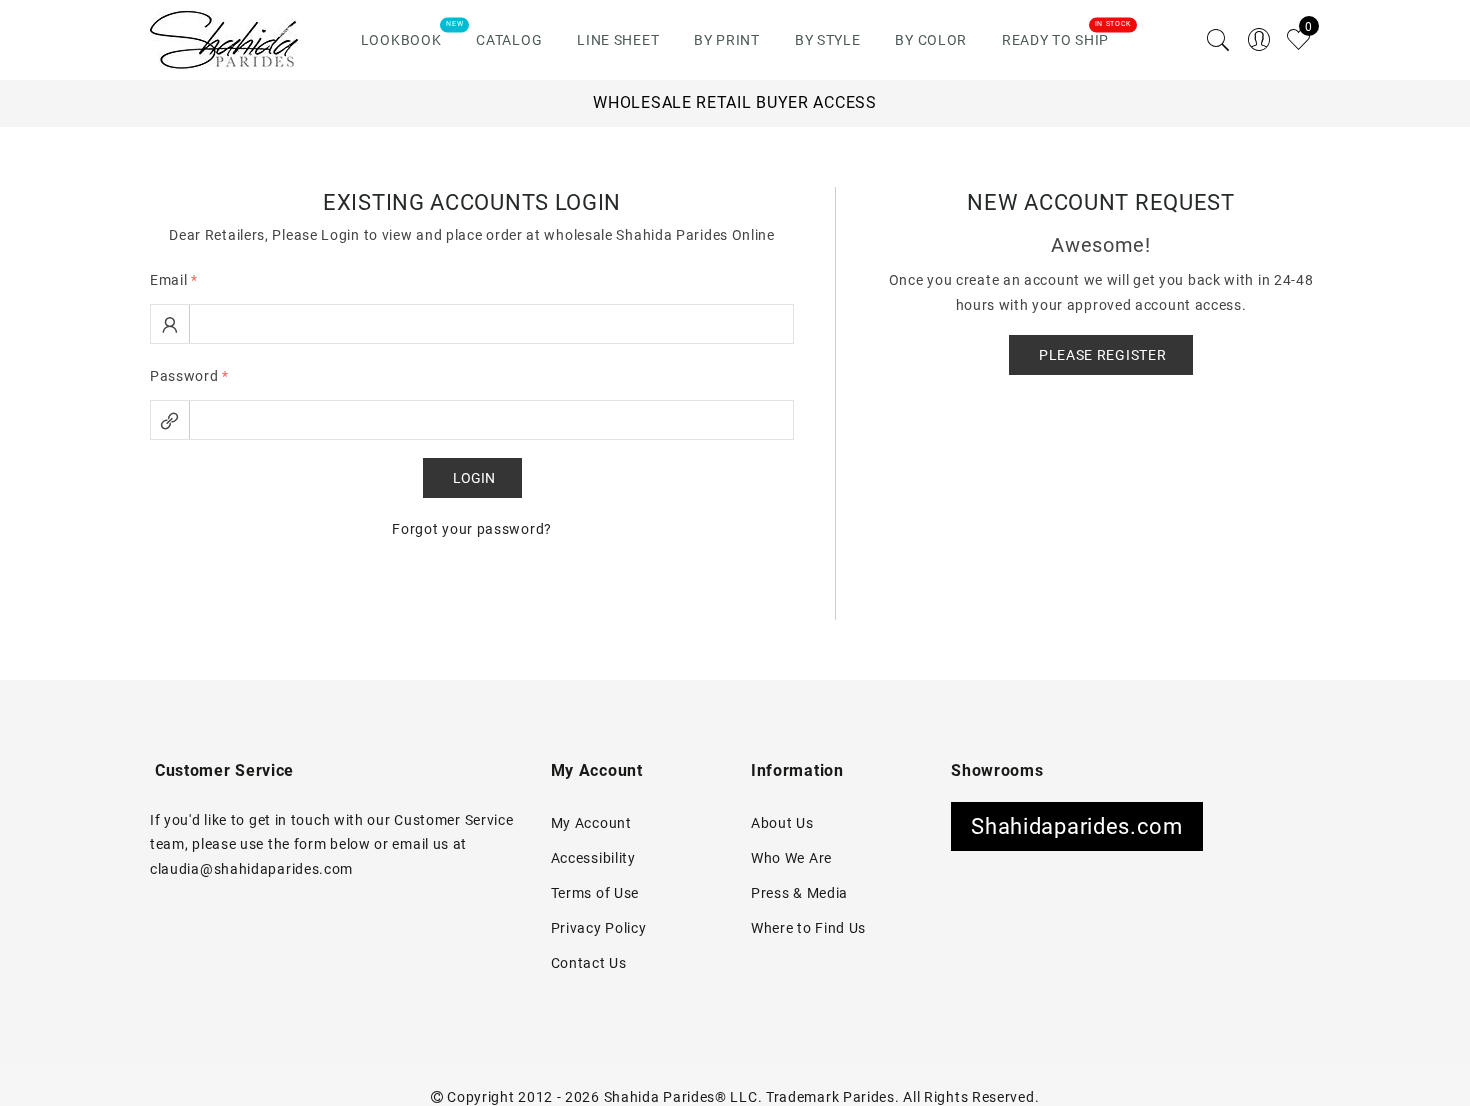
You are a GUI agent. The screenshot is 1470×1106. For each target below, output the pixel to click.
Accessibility (593, 858)
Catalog (509, 40)
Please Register (1103, 355)
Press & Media (799, 893)
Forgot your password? (472, 529)
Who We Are (791, 858)
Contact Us (589, 963)
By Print (727, 40)
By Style (828, 40)
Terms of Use (595, 893)
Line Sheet (618, 40)
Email (174, 280)
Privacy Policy (599, 928)
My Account (591, 823)
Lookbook (401, 40)
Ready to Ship (1055, 40)
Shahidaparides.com (1077, 826)
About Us (782, 823)
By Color (931, 40)
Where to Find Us (808, 928)
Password (189, 376)
